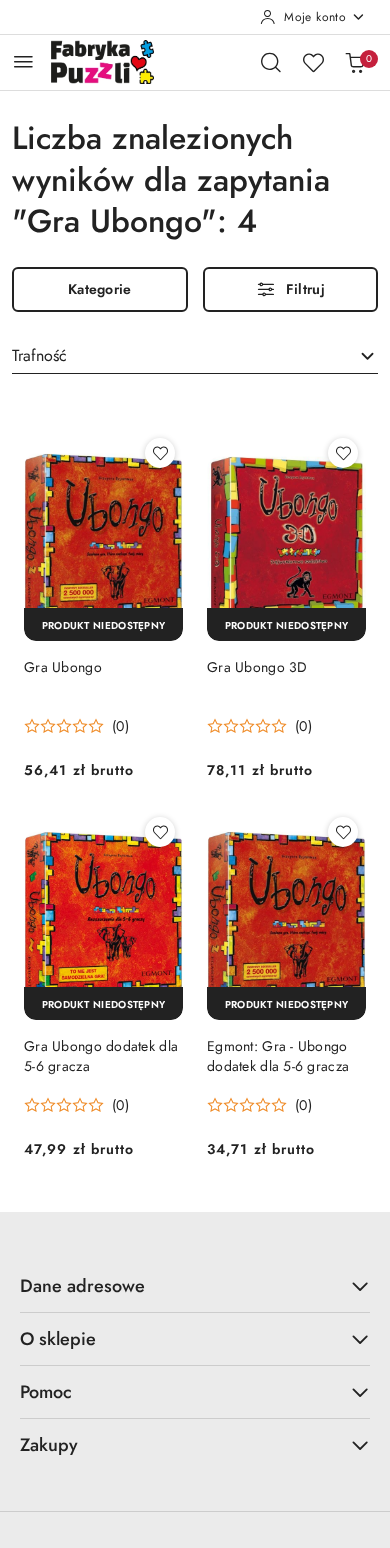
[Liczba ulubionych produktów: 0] (313, 62)
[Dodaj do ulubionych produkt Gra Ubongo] (160, 453)
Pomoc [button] (46, 1392)
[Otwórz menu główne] (23, 61)
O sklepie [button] (58, 1339)
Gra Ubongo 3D (257, 667)
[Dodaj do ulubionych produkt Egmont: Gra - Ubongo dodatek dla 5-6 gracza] (343, 832)
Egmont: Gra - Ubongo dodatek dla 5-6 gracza (278, 1056)
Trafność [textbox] (39, 355)
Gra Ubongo (63, 667)
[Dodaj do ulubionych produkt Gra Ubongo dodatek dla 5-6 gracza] (160, 832)
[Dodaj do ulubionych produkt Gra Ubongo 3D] (343, 453)
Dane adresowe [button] (82, 1286)
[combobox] (195, 357)
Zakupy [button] (49, 1445)
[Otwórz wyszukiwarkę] (271, 62)
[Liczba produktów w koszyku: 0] (355, 62)
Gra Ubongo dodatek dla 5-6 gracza (101, 1056)
